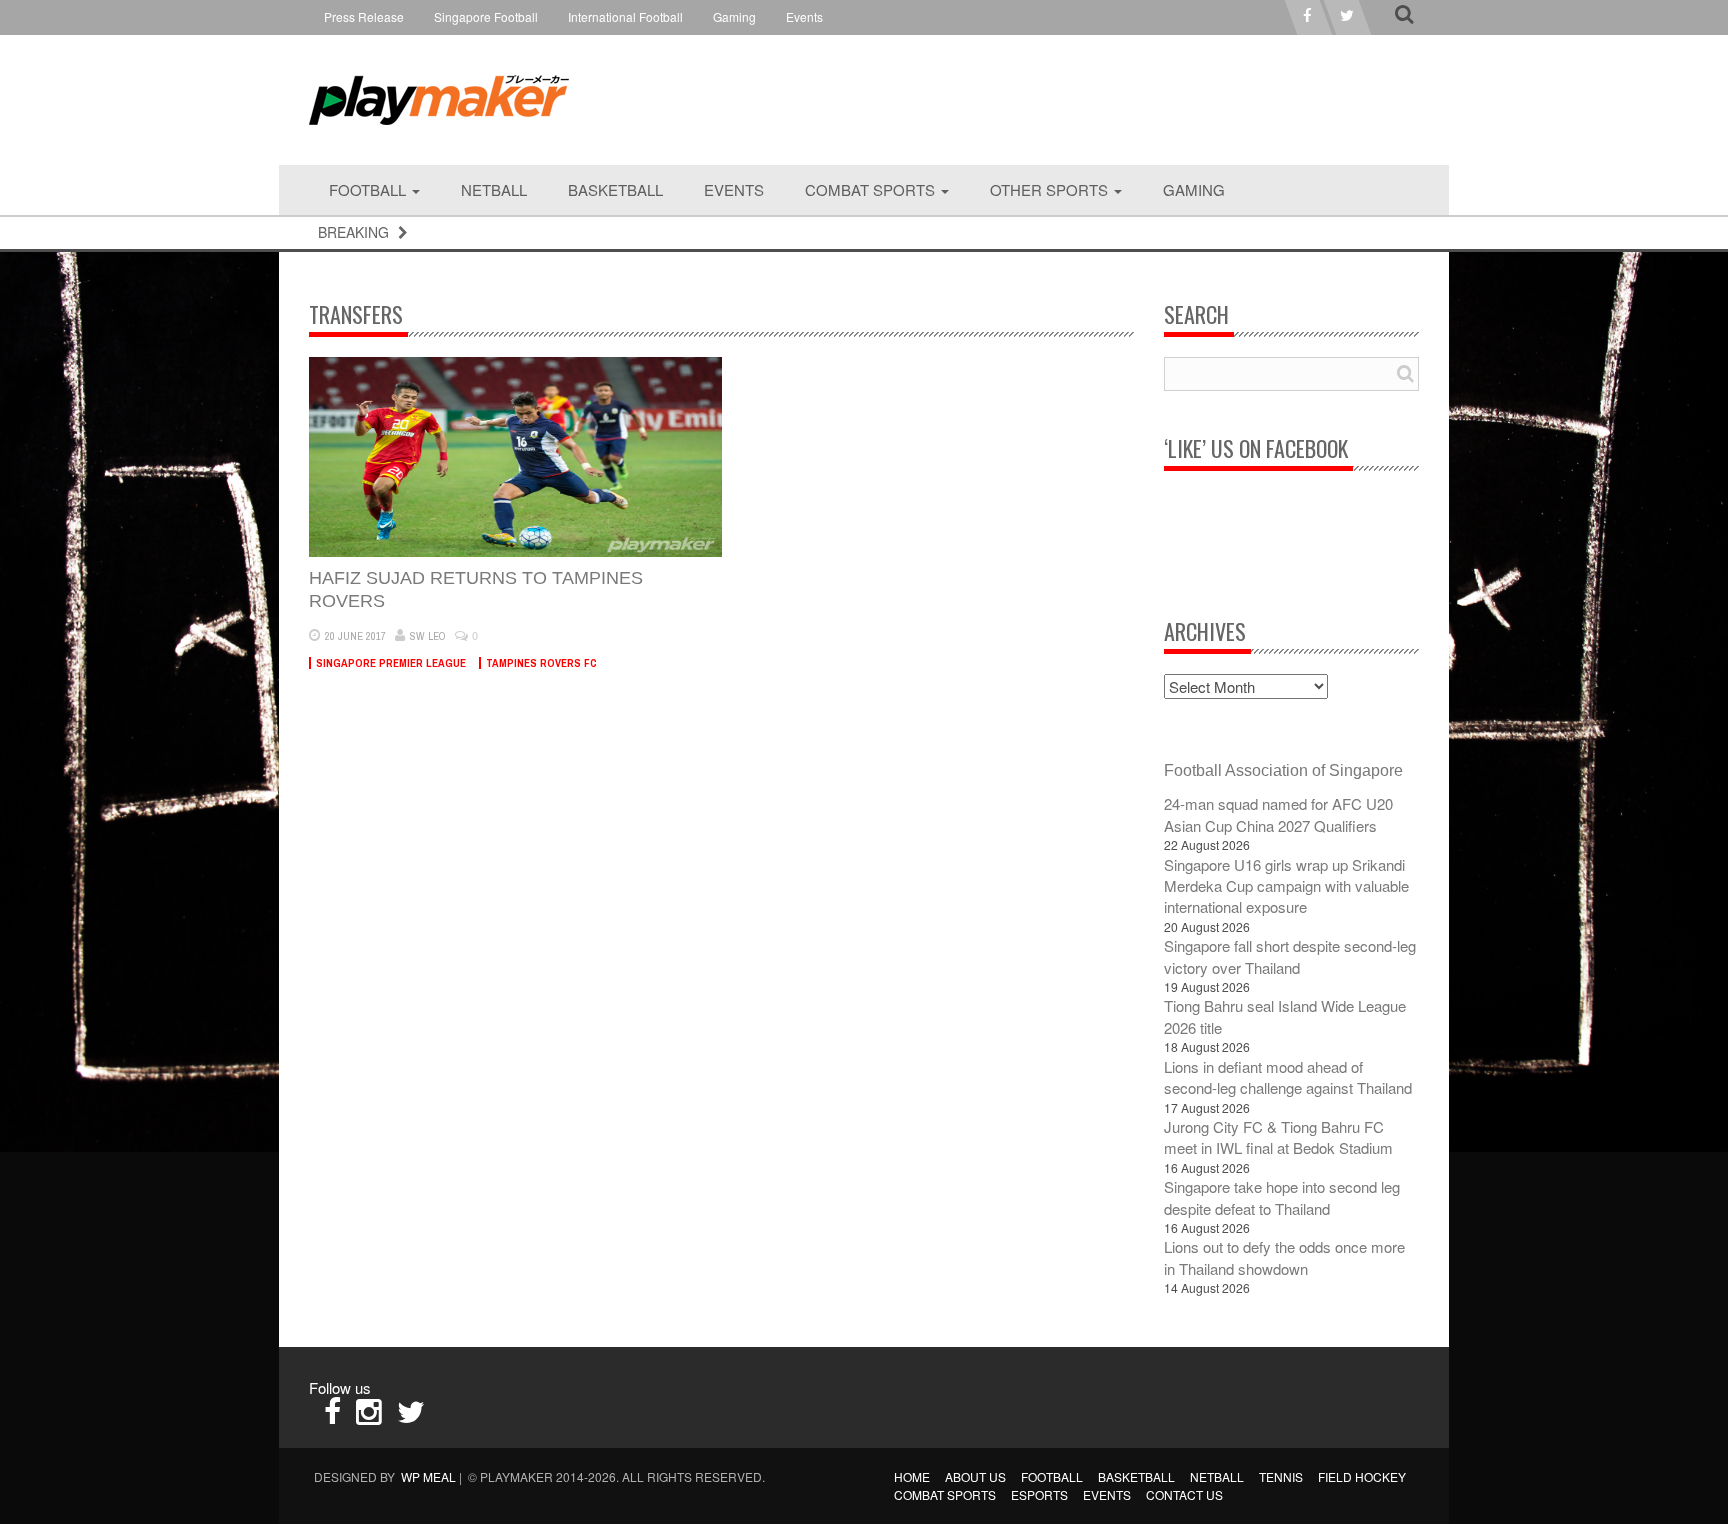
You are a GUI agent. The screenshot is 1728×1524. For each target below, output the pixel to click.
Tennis (1281, 1476)
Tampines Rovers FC (541, 663)
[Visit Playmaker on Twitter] (411, 1416)
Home (912, 1476)
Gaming (734, 16)
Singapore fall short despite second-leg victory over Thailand (1290, 956)
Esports (1039, 1494)
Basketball (615, 189)
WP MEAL (428, 1476)
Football (369, 189)
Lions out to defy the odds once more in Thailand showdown (1284, 1257)
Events (804, 16)
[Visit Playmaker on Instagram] (369, 1416)
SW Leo (428, 636)
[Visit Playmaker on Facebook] (332, 1416)
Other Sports (1051, 189)
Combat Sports (872, 189)
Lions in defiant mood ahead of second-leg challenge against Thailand (1288, 1077)
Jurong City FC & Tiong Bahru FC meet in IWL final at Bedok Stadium (1278, 1137)
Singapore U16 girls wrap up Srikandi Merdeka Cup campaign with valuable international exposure (1286, 886)
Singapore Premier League (391, 663)
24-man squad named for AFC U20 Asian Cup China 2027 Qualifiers (1278, 814)
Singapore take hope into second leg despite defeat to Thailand (1282, 1197)
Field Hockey (1362, 1476)
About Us (975, 1476)
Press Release (364, 16)
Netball (494, 189)
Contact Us (1184, 1494)
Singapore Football (486, 16)
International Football (625, 16)
